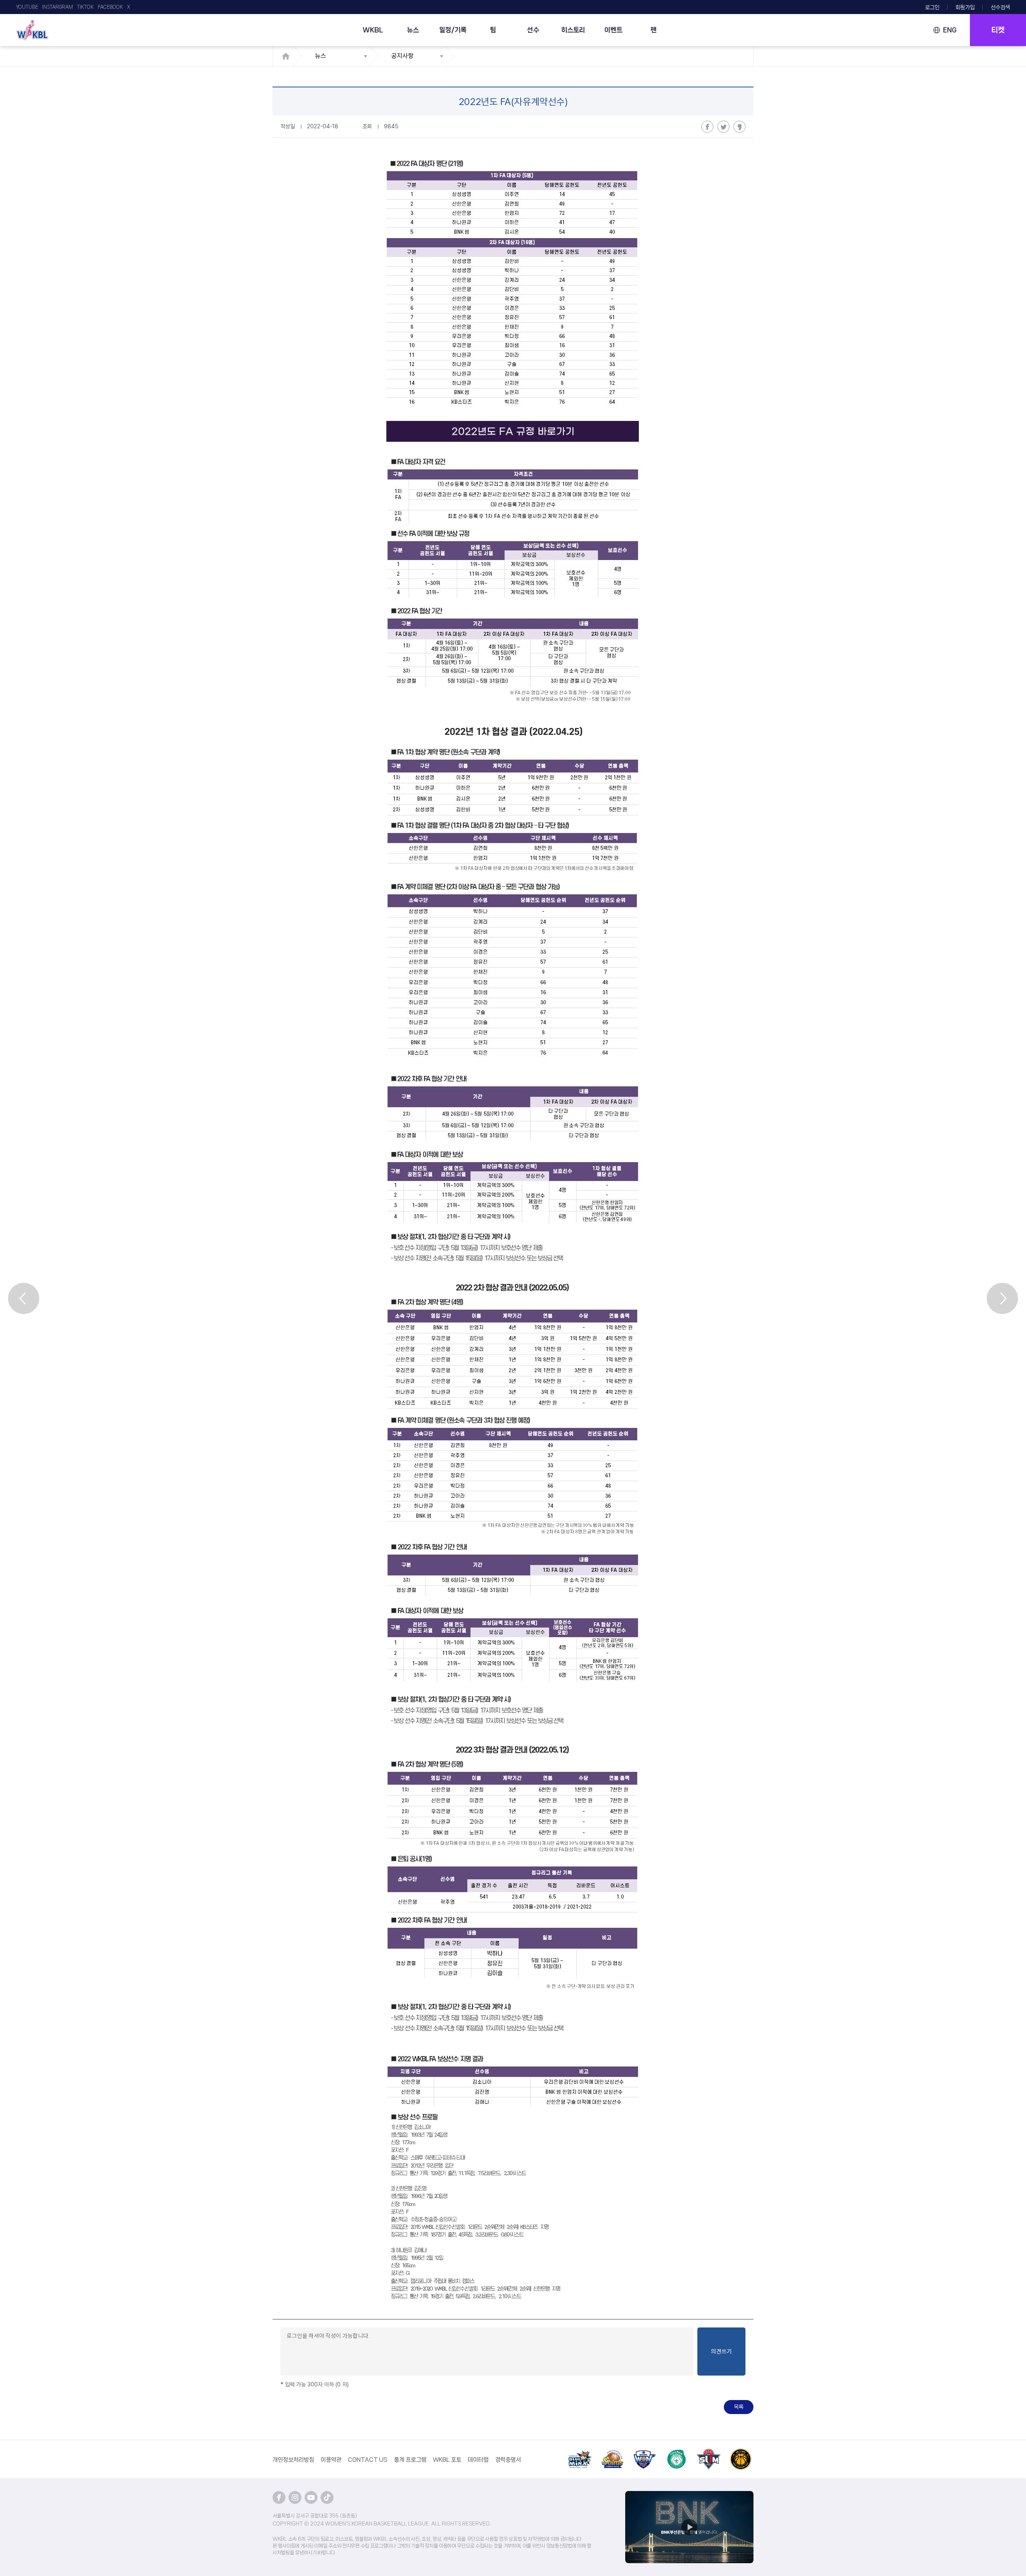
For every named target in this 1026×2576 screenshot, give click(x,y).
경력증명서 (508, 2460)
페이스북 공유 (707, 127)
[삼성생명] (580, 2453)
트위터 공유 (723, 127)
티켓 (998, 30)
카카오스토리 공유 (739, 127)
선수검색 (1000, 7)
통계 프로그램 (410, 2460)
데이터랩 (478, 2460)
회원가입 (965, 7)
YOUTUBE (27, 7)
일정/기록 (453, 30)
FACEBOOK (110, 7)
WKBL (373, 30)
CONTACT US (368, 2460)
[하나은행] (677, 2453)
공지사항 (402, 56)
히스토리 (573, 30)
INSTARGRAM (58, 7)
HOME (288, 56)
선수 (533, 30)
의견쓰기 (721, 2352)
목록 (739, 2407)
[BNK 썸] (709, 2453)
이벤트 (613, 30)
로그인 (932, 7)
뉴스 (413, 30)
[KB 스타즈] (741, 2453)
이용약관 (331, 2460)
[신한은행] (612, 2453)
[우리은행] (644, 2453)
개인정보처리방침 (293, 2460)
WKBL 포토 (447, 2460)
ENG (950, 30)
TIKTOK (85, 7)
